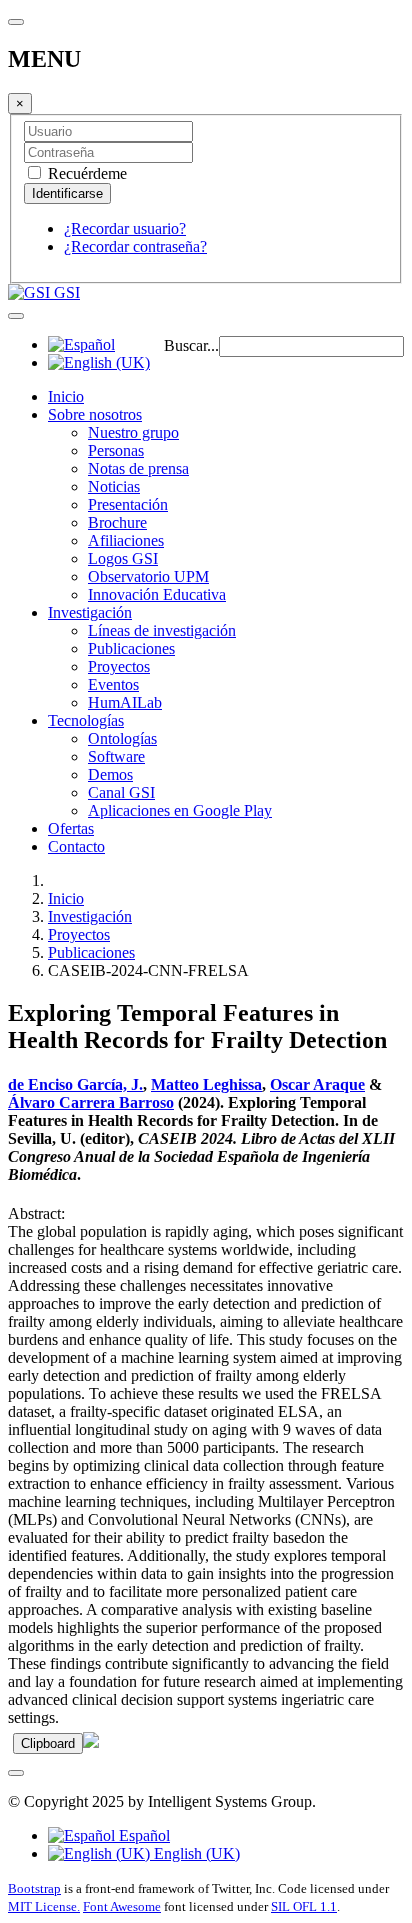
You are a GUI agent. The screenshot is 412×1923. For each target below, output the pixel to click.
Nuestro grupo (133, 432)
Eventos (113, 684)
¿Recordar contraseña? (135, 246)
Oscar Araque (317, 1084)
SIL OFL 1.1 (304, 1906)
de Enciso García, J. (75, 1084)
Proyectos (119, 666)
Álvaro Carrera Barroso (91, 1102)
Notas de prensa (138, 468)
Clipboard (48, 1743)
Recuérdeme (85, 173)
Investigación (90, 612)
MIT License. (44, 1906)
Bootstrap (34, 1888)
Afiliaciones (126, 540)
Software (116, 756)
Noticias (114, 486)
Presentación (128, 504)
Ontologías (122, 738)
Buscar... (191, 345)
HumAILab (125, 702)
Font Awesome (122, 1906)
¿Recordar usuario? (125, 228)
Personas (116, 450)
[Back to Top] (16, 1773)
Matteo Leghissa (206, 1084)
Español (142, 1835)
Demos (110, 774)
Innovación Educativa (157, 594)
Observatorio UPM (148, 576)
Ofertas (71, 828)
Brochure (117, 522)
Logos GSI (123, 558)
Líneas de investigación (162, 630)
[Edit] (91, 1742)
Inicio (66, 396)
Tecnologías (86, 720)
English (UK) (195, 1853)
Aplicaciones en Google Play (180, 810)
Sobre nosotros (95, 414)
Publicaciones (131, 648)
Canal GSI (121, 792)
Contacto (76, 846)
